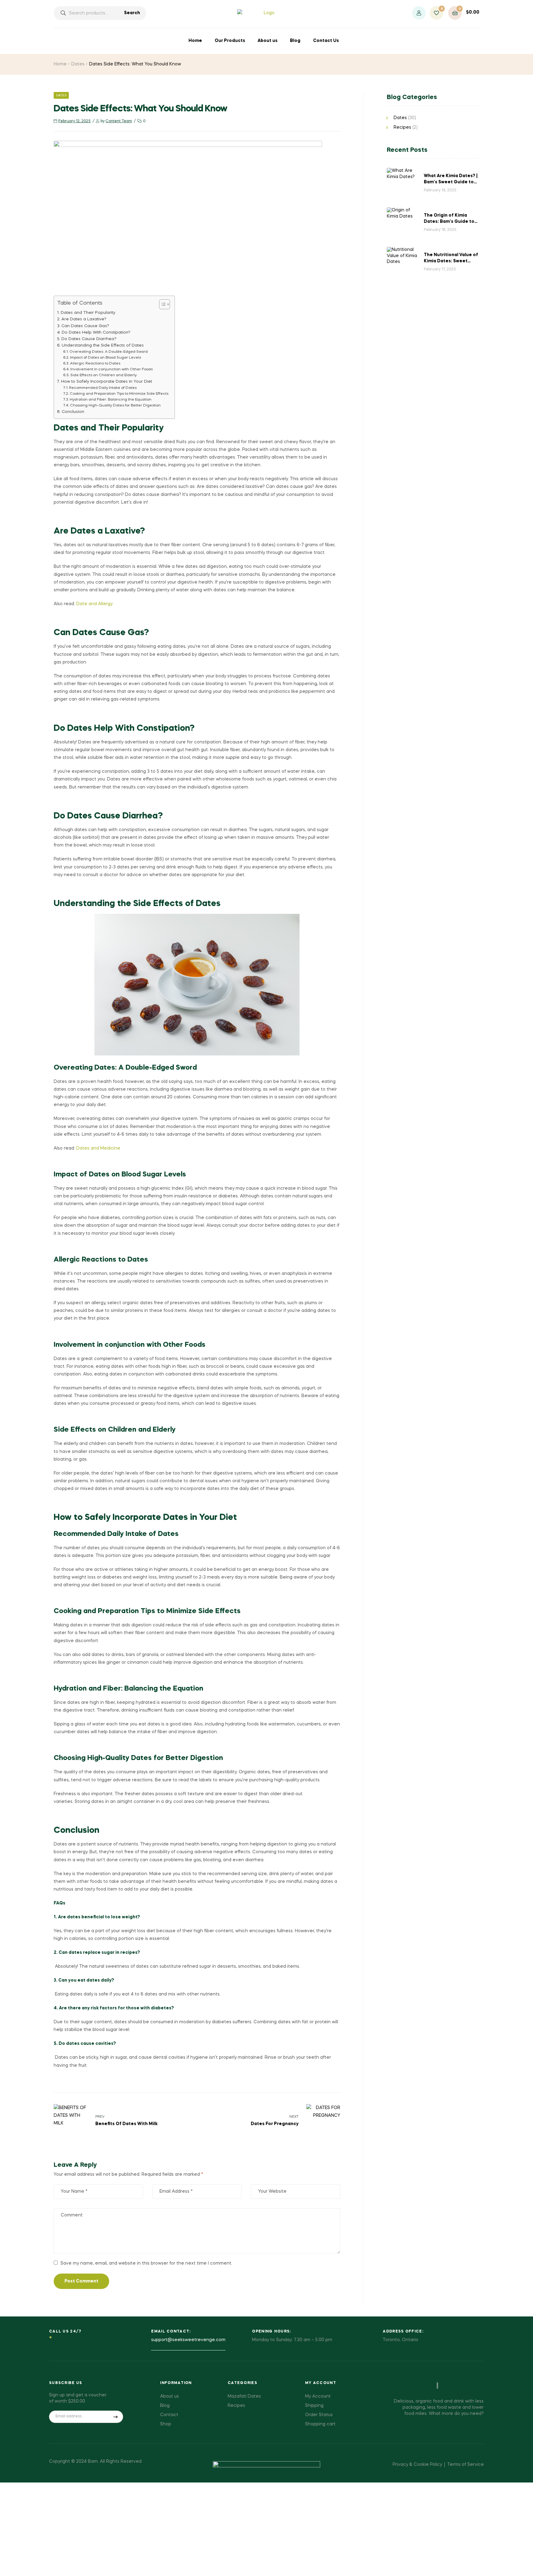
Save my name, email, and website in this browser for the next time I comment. (146, 2263)
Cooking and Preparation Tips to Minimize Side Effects (119, 394)
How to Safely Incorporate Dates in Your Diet (107, 382)
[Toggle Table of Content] (161, 304)
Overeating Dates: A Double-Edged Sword (109, 352)
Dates (78, 64)
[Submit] (116, 2417)
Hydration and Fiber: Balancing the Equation (111, 400)
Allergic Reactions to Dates (95, 364)
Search (132, 13)
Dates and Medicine (98, 1148)
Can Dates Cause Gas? (85, 326)
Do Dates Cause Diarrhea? (89, 339)
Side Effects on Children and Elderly (103, 375)
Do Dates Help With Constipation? (96, 333)
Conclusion (73, 412)
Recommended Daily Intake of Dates (103, 388)
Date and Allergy (94, 604)
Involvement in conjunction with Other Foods (112, 369)
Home (60, 64)
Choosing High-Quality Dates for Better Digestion (115, 406)
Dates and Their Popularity (88, 313)
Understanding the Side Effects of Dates (103, 345)
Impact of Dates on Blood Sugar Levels (105, 358)
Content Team (119, 121)
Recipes (402, 127)
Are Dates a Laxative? (84, 319)
